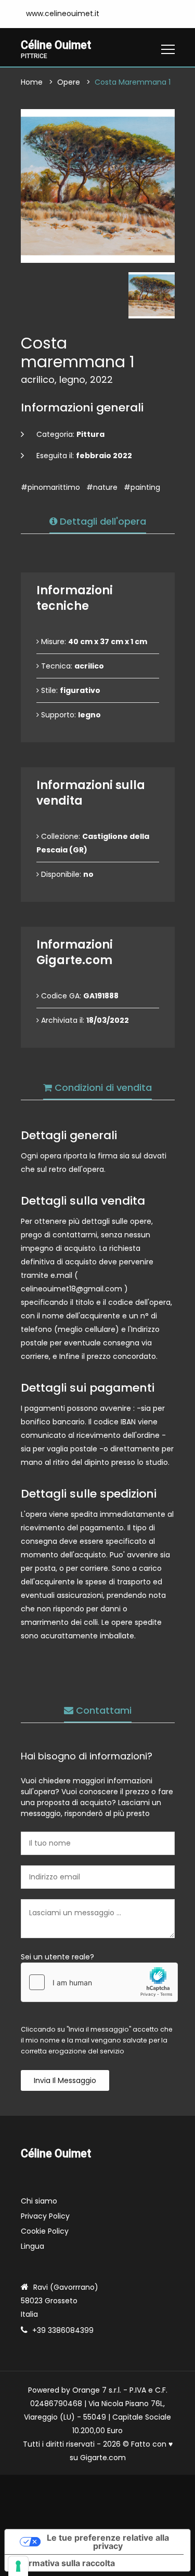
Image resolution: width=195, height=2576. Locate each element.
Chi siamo (39, 2201)
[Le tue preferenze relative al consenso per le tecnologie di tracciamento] (18, 2566)
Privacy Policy (45, 2216)
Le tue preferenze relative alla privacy (108, 2542)
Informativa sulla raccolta (64, 2563)
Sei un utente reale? (57, 1957)
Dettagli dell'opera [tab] (102, 521)
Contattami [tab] (102, 1710)
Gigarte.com (103, 2458)
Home (32, 82)
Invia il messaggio (65, 2080)
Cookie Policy (45, 2231)
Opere (69, 82)
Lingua (32, 2246)
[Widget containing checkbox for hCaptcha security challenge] (99, 1982)
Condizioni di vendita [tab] (102, 1087)
